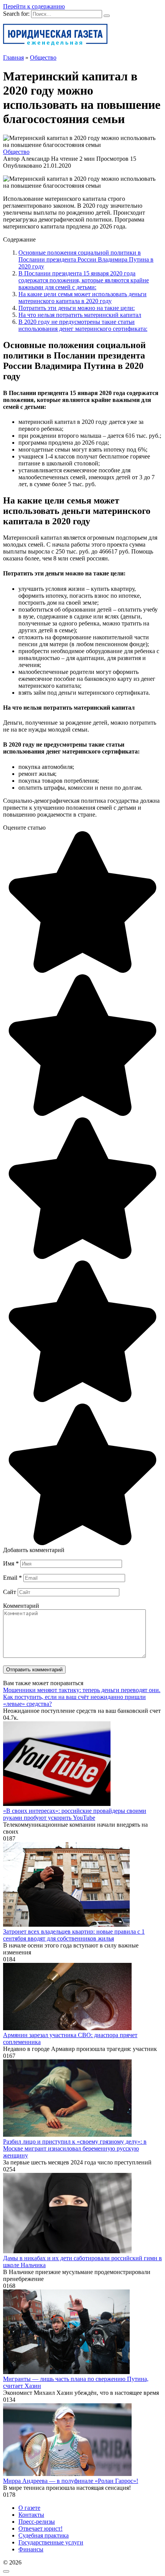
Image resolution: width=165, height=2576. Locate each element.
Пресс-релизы (37, 2522)
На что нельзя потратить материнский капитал (80, 315)
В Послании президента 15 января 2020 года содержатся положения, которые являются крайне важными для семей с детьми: (84, 280)
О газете (29, 2508)
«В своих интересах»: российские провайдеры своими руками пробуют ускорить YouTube (75, 1814)
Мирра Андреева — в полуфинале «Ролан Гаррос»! (71, 2481)
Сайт (10, 1592)
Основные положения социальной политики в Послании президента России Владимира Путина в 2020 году (86, 259)
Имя (11, 1563)
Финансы (31, 2549)
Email (12, 1578)
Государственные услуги (51, 2542)
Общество (16, 152)
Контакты (31, 2515)
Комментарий (21, 1606)
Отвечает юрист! (40, 2528)
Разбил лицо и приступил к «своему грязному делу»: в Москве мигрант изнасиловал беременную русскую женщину (75, 2148)
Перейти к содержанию (34, 6)
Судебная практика (44, 2535)
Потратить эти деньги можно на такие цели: (77, 308)
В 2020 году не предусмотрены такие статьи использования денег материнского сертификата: (83, 325)
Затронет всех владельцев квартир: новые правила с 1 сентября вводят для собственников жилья (74, 1935)
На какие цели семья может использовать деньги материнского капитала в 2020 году (82, 298)
